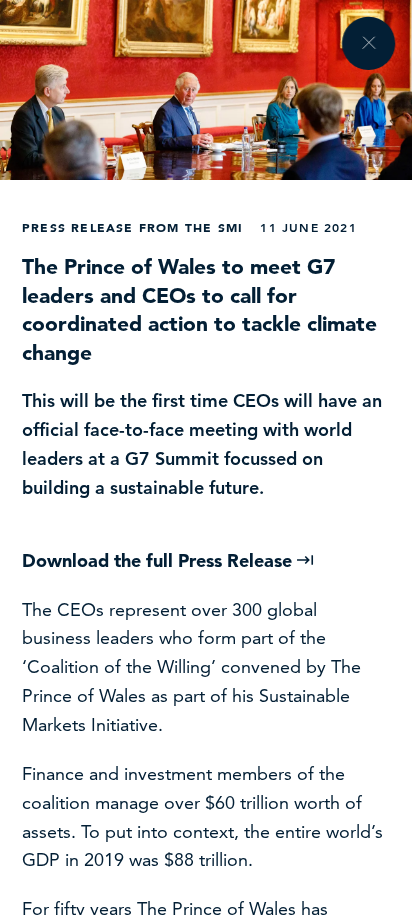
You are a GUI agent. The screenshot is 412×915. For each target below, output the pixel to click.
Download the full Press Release (159, 560)
